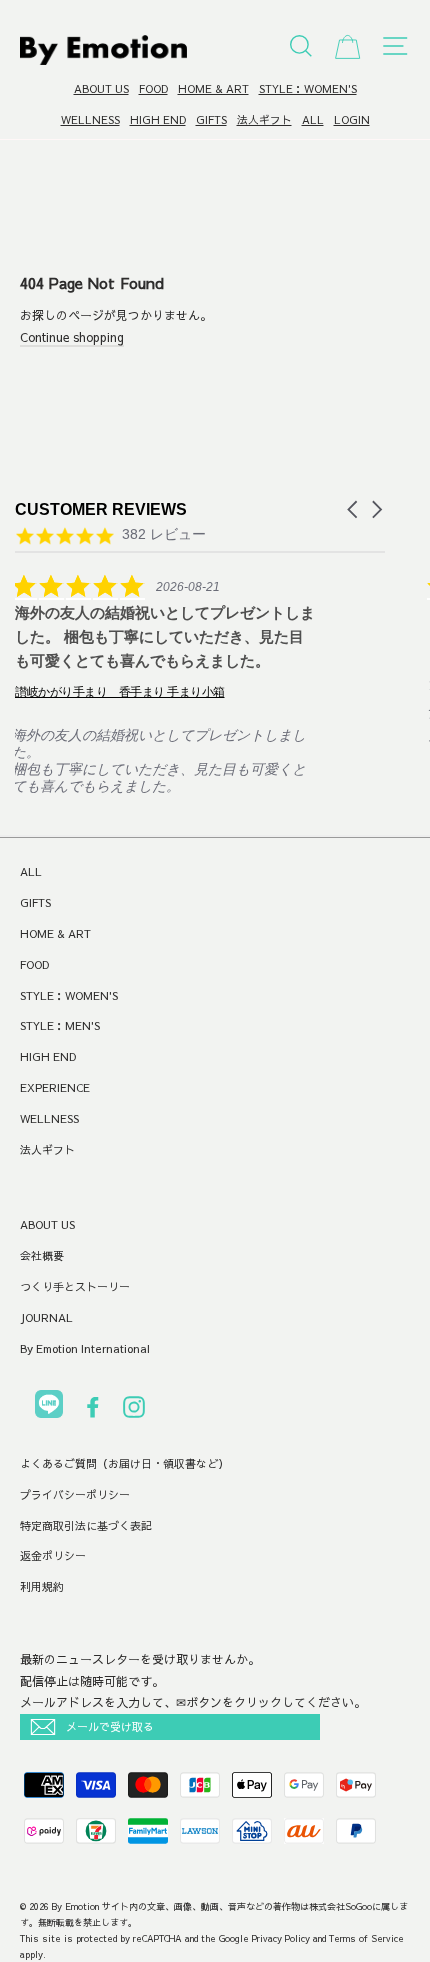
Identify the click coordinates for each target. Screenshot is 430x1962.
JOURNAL (46, 1317)
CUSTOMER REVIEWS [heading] (101, 509)
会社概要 (42, 1255)
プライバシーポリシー (75, 1494)
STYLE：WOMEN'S (308, 88)
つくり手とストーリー (75, 1286)
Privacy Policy (281, 1938)
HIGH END (158, 119)
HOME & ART (213, 88)
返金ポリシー (53, 1555)
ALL (313, 119)
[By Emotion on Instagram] (134, 1410)
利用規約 (42, 1586)
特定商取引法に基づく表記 (86, 1525)
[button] (354, 509)
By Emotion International (85, 1348)
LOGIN (352, 119)
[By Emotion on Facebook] (93, 1410)
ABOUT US (101, 88)
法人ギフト (264, 119)
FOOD (153, 88)
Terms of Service (366, 1938)
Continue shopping (72, 337)
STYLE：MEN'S (60, 1025)
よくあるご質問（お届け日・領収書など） (124, 1463)
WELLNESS (90, 119)
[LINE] (49, 1407)
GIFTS (211, 119)
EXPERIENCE (55, 1087)
